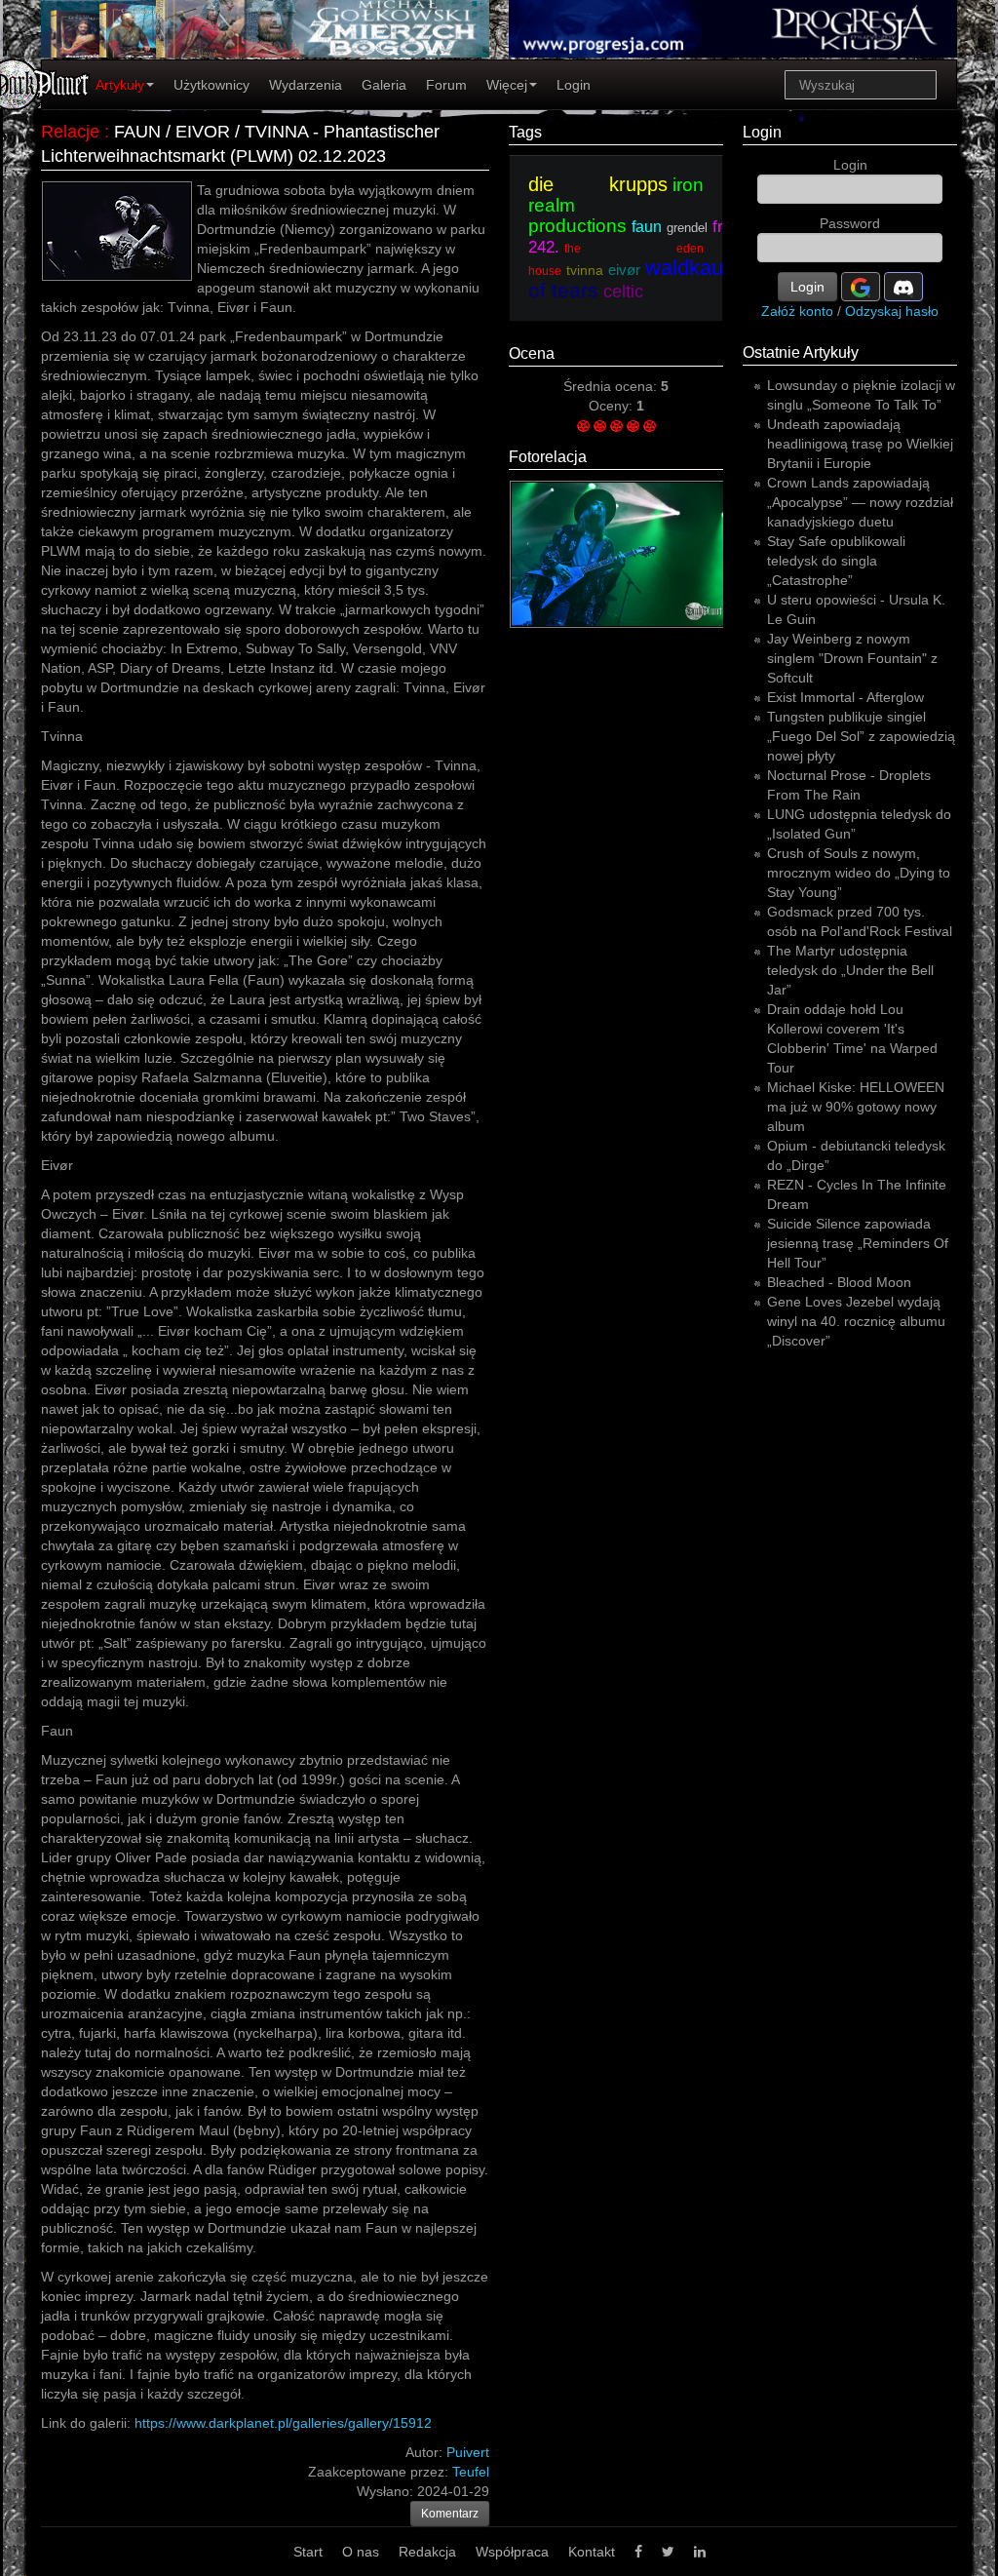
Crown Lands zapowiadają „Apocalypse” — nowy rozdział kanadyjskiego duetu (860, 502)
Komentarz (450, 2514)
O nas (361, 2552)
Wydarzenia (306, 85)
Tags (525, 132)
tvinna (585, 270)
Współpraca (512, 2552)
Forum (446, 85)
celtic (623, 292)
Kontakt (592, 2552)
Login (574, 85)
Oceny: (613, 406)
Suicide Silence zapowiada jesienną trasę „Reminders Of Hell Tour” (858, 1243)
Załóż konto (797, 311)
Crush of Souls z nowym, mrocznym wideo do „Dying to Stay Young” (859, 873)
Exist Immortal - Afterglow (845, 697)
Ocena (532, 353)
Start (308, 2552)
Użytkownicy (211, 85)
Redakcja (427, 2552)
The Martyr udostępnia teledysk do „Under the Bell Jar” (850, 970)
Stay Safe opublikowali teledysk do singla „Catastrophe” (836, 561)
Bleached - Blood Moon (839, 1282)
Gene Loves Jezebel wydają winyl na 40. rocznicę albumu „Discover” (856, 1321)
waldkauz (690, 268)
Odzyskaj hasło (892, 311)
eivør (624, 270)
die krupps (598, 184)
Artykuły (120, 85)
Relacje (70, 132)
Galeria (384, 85)
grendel (687, 228)
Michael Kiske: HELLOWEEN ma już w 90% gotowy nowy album (856, 1107)
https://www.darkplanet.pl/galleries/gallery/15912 (283, 2423)
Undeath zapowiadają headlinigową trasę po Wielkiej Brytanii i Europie (860, 444)
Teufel (471, 2472)
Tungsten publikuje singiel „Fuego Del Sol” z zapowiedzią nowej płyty (861, 736)
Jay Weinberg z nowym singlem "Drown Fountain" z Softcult (852, 658)
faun (647, 227)
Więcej (507, 85)
